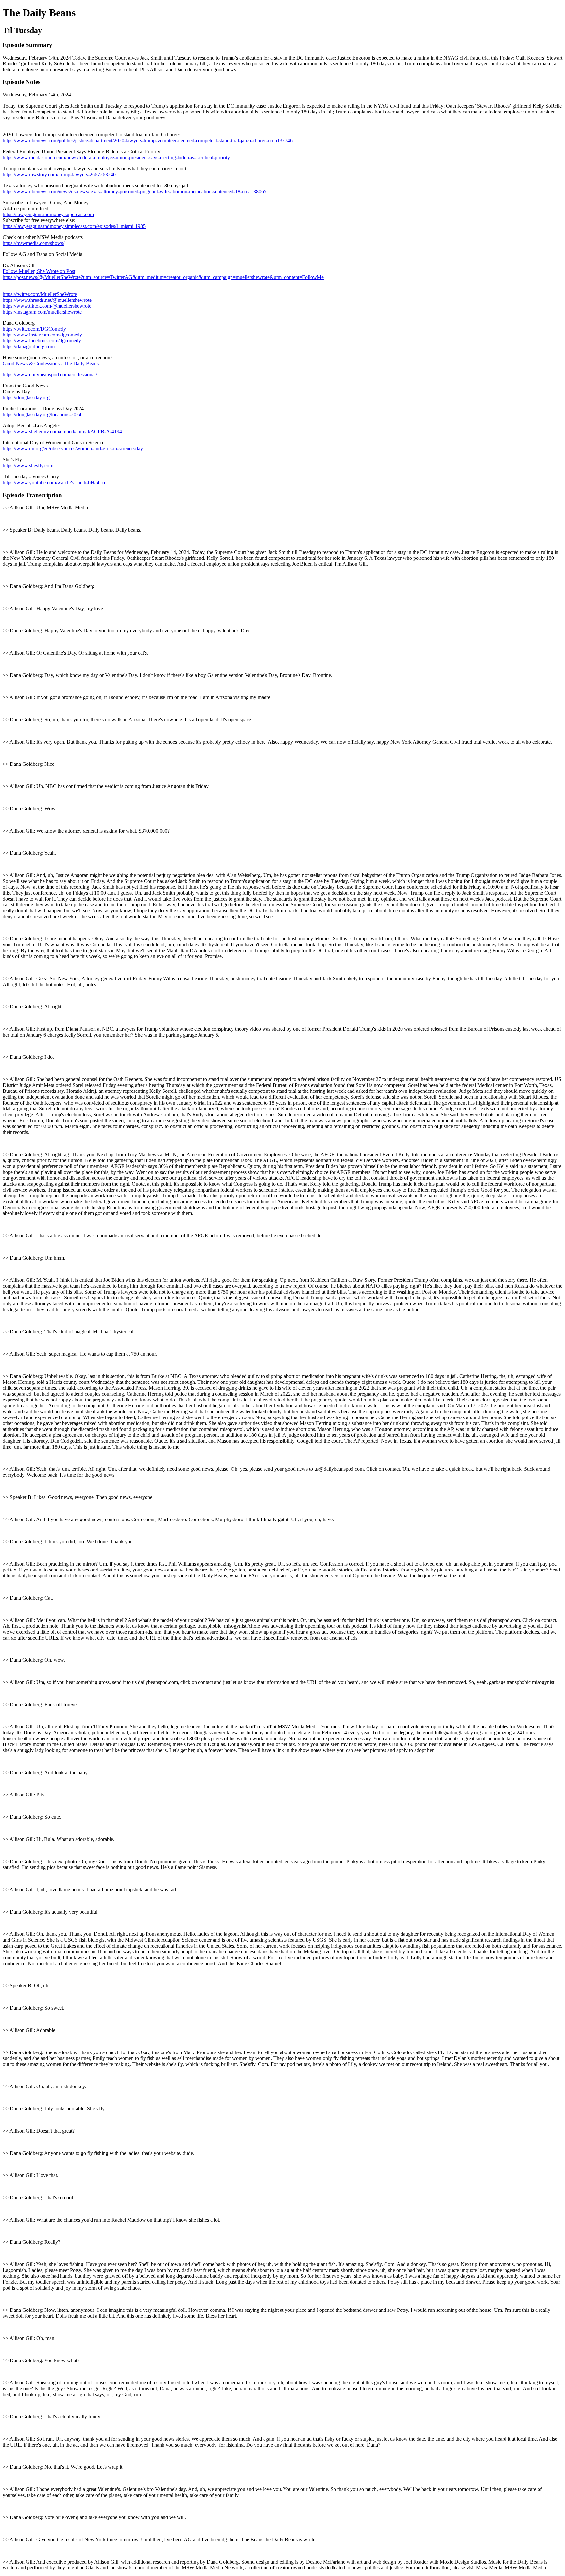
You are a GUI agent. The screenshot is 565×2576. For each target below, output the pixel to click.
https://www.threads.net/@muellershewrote (47, 300)
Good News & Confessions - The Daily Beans (51, 363)
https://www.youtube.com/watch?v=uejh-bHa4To (54, 482)
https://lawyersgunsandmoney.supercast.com (48, 214)
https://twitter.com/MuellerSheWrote (40, 294)
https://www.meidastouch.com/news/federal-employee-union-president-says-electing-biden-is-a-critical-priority (116, 157)
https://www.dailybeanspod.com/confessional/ (50, 375)
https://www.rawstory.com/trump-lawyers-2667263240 (59, 174)
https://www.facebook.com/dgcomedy (42, 341)
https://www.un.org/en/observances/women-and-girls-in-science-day (73, 448)
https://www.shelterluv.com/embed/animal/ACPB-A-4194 (62, 431)
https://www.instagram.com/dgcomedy (42, 335)
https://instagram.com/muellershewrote (42, 312)
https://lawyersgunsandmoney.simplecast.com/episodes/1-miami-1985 (74, 226)
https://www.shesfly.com (28, 465)
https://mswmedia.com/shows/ (34, 243)
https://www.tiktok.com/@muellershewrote (47, 306)
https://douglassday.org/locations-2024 (42, 414)
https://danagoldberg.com (29, 346)
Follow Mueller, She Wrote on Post (39, 271)
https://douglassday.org (26, 397)
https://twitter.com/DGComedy (34, 329)
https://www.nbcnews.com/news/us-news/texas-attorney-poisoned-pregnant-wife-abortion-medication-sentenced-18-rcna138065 (135, 191)
